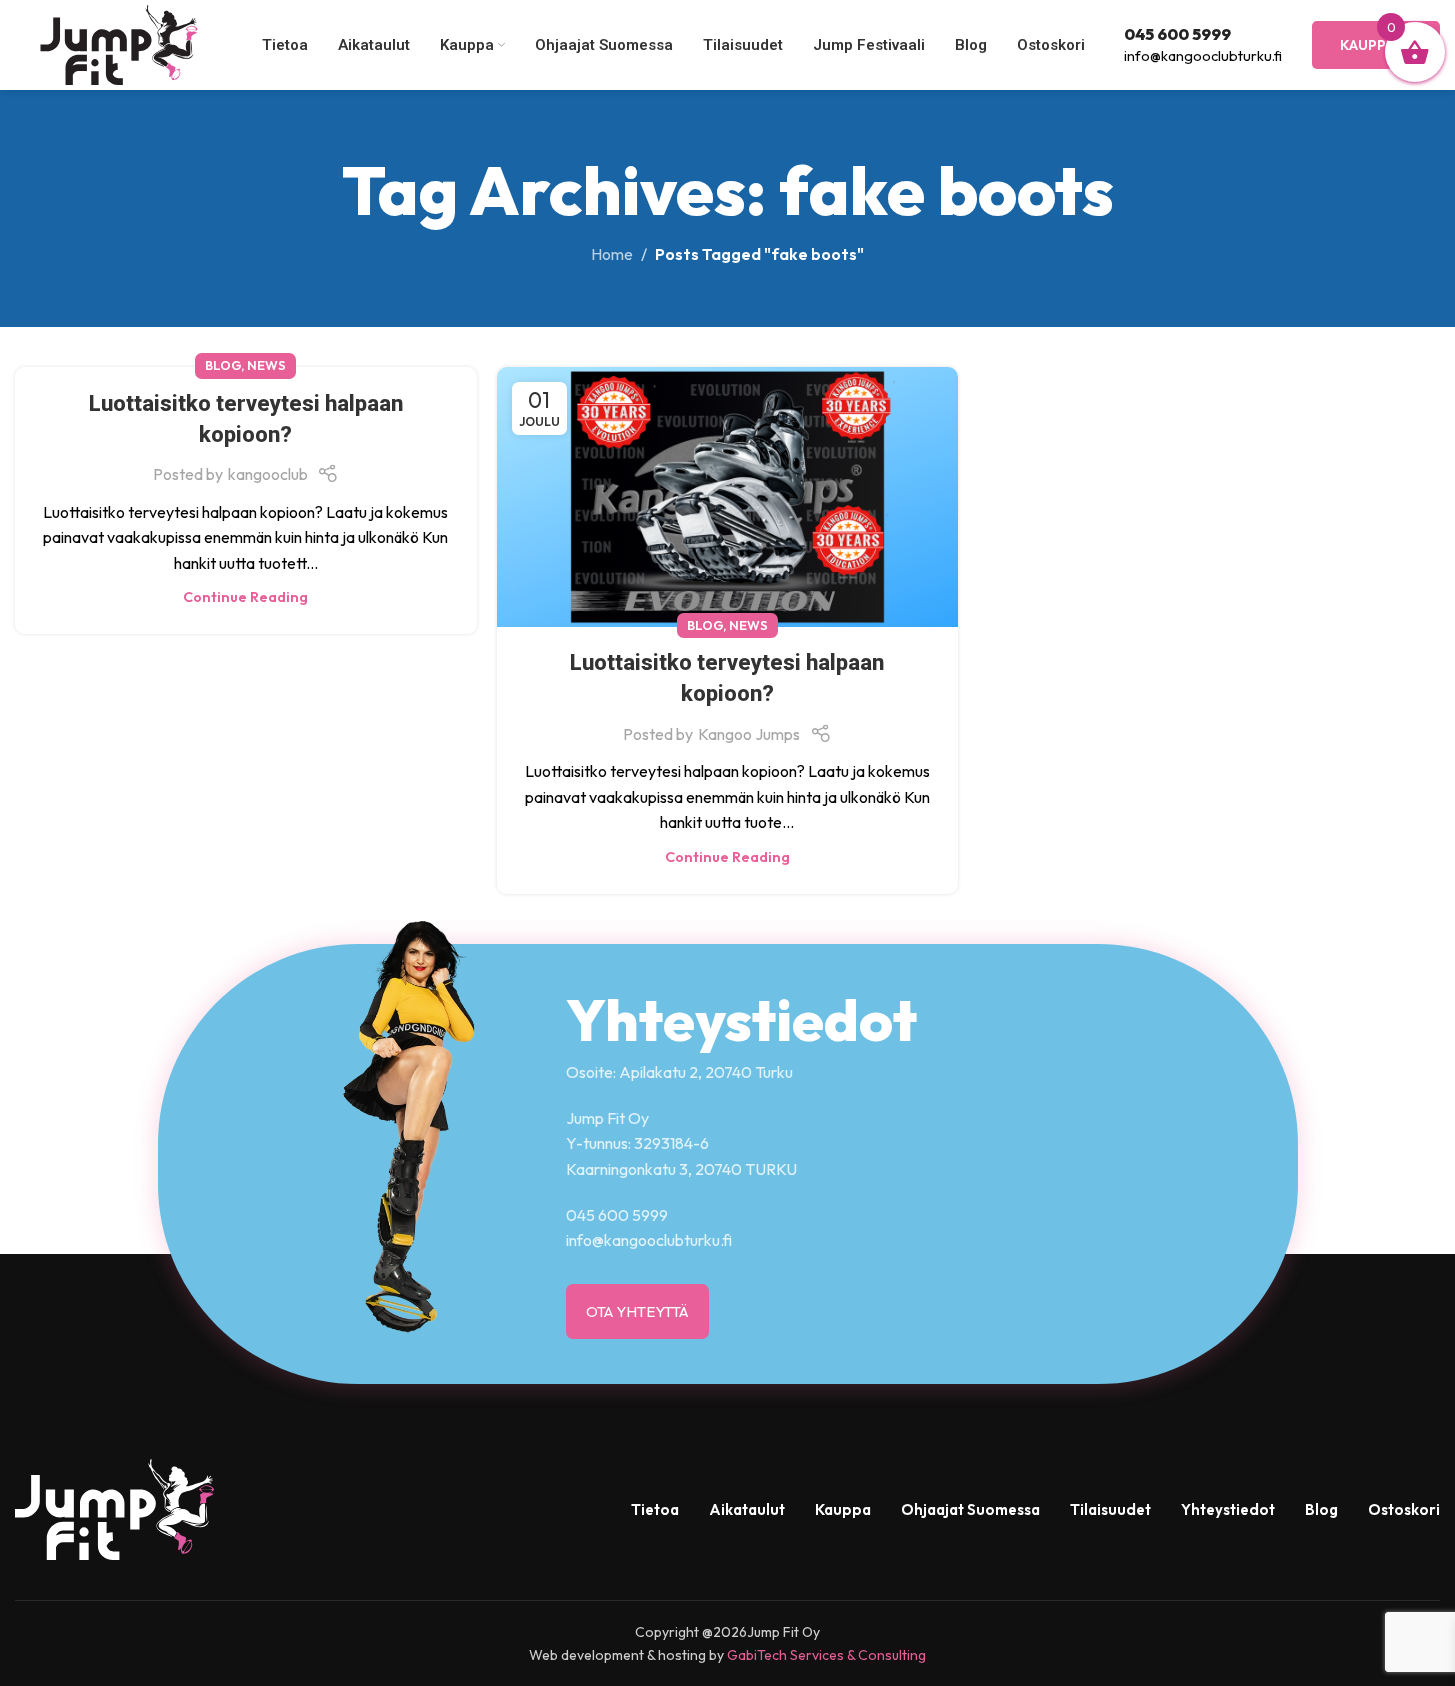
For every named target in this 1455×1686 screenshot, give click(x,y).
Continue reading (245, 597)
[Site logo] (119, 43)
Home (612, 254)
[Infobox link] (1203, 45)
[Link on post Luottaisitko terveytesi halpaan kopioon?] (728, 497)
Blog (223, 365)
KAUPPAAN (1376, 45)
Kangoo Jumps (749, 734)
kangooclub (268, 474)
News (266, 365)
